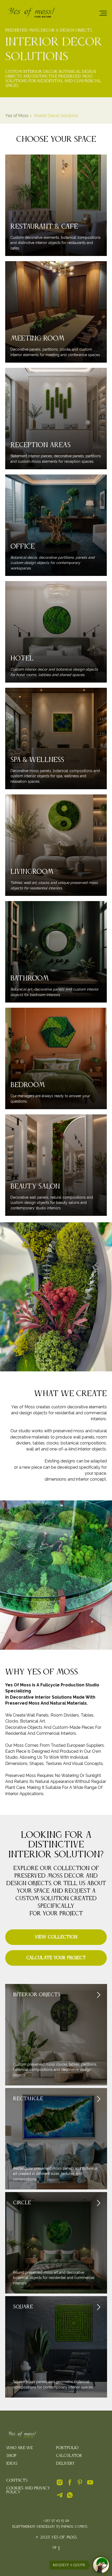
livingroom (32, 872)
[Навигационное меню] (103, 13)
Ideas (12, 2464)
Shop (11, 2456)
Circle (22, 2203)
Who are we (20, 2448)
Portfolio (67, 2448)
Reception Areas (41, 445)
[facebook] (70, 2485)
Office (23, 547)
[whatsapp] (70, 2497)
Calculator (69, 2456)
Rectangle (28, 2099)
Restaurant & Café (44, 227)
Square (23, 2307)
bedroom (28, 1085)
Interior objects (37, 1995)
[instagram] (60, 2485)
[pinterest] (80, 2485)
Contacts (17, 2481)
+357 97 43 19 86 (56, 2521)
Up (54, 2548)
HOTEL (22, 659)
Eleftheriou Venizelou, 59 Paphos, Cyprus (50, 2527)
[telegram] (60, 2497)
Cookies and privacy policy (28, 2490)
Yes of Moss (17, 116)
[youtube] (90, 2485)
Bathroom (30, 979)
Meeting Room (38, 339)
